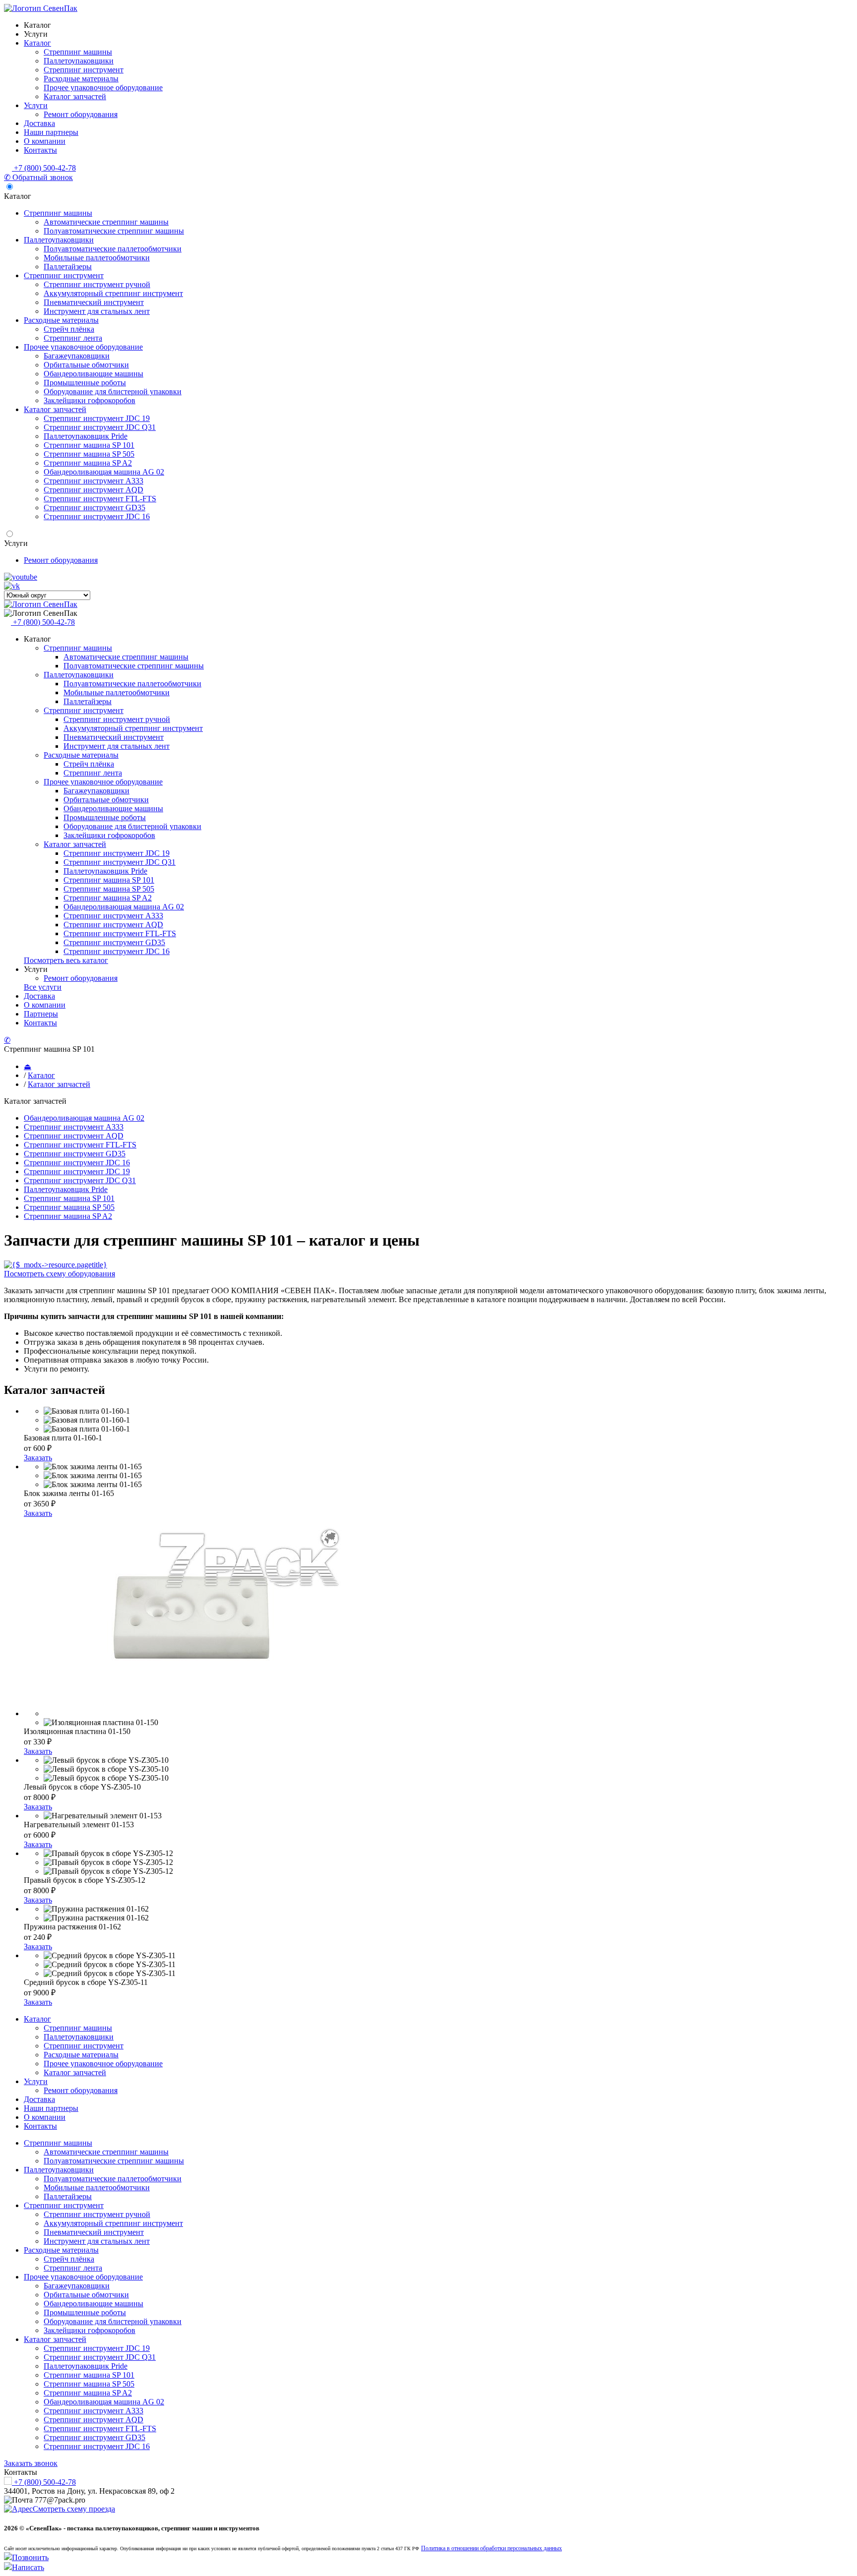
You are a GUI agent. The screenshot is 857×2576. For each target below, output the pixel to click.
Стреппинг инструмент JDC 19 (97, 418)
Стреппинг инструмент (84, 70)
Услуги (36, 34)
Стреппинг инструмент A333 (93, 481)
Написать (28, 2567)
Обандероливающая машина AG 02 (104, 472)
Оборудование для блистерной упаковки (113, 391)
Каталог (37, 25)
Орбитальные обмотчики (86, 365)
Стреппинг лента (73, 338)
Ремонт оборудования (81, 114)
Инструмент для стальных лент (97, 311)
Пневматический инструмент (94, 302)
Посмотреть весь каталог (66, 960)
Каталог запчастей (75, 96)
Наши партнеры (51, 132)
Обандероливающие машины (93, 374)
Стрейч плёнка (69, 329)
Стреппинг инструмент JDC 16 (97, 516)
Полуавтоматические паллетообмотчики (113, 249)
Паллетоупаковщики (79, 61)
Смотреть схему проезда (74, 2509)
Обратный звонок (38, 177)
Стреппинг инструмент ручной (97, 284)
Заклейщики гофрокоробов (90, 400)
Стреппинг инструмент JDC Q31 (100, 427)
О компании (45, 141)
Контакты (40, 150)
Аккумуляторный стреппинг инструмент (113, 293)
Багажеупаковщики (77, 356)
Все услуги (43, 987)
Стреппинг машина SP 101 (89, 445)
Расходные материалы (81, 79)
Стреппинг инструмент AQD (93, 490)
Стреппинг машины (78, 52)
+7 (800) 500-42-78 (44, 168)
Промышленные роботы (85, 383)
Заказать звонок (31, 2463)
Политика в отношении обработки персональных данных (491, 2548)
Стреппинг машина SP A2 (88, 463)
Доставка (39, 123)
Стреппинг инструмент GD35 (94, 508)
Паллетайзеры (68, 267)
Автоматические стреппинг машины (106, 222)
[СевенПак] (41, 8)
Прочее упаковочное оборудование (103, 88)
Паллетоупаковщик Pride (86, 436)
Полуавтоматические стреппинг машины (114, 231)
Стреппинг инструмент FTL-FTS (100, 499)
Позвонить (30, 2557)
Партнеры (41, 1014)
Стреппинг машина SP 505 (89, 454)
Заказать (38, 1458)
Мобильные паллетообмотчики (97, 258)
